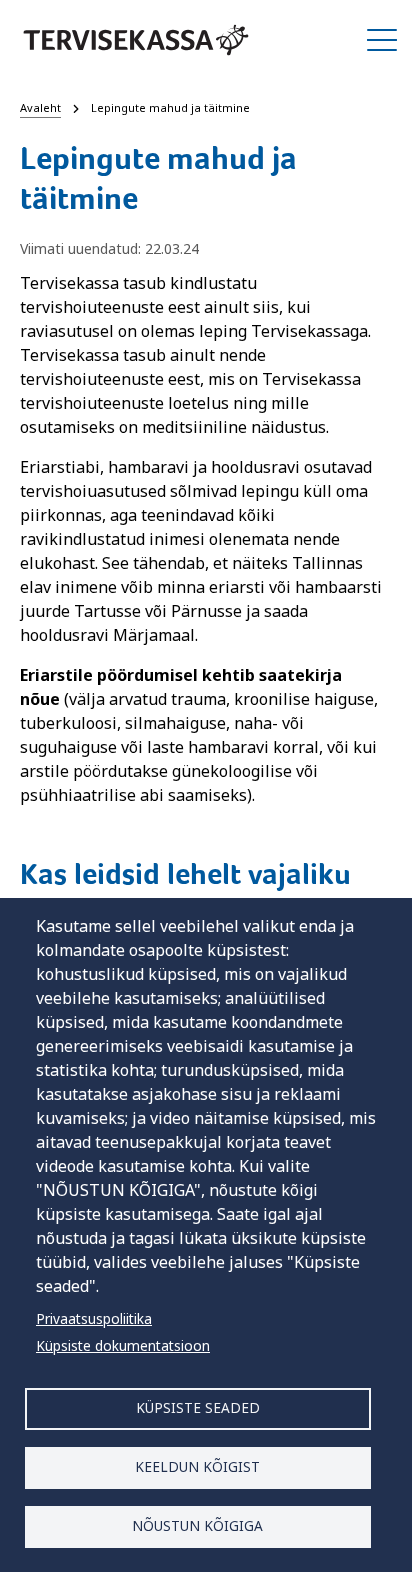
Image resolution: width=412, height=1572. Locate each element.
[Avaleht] (136, 40)
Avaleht (40, 107)
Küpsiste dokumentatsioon (123, 1345)
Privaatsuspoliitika (94, 1318)
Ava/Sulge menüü (382, 40)
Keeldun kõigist (197, 1466)
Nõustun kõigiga (197, 1525)
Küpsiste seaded (198, 1407)
